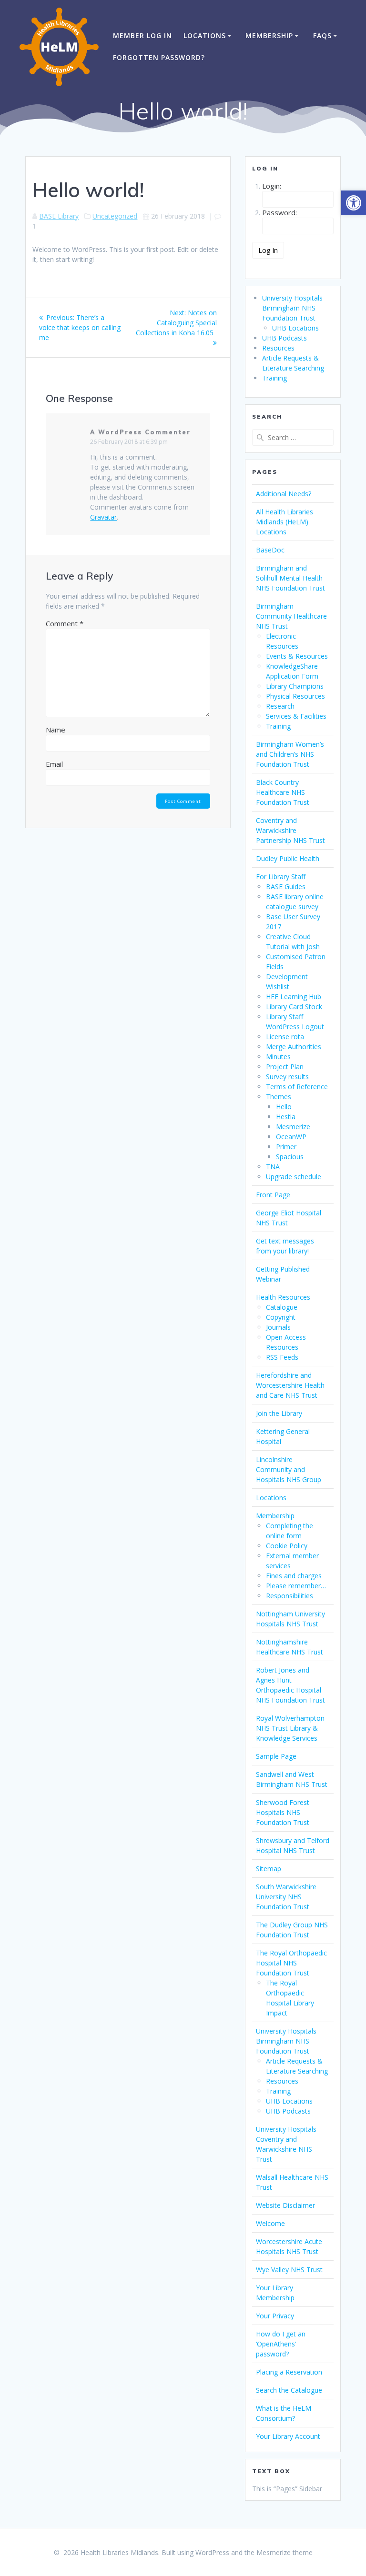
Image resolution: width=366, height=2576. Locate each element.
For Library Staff (281, 877)
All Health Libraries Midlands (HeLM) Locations (285, 522)
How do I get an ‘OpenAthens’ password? (281, 2344)
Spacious (290, 1157)
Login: (272, 186)
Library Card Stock (294, 1007)
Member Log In (142, 35)
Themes (279, 1097)
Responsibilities (290, 1596)
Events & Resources (297, 656)
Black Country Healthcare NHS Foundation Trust (283, 792)
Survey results (287, 1077)
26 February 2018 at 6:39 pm (129, 442)
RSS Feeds (282, 1357)
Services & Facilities (296, 716)
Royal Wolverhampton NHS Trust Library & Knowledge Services (290, 1728)
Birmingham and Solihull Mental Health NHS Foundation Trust (290, 578)
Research (280, 706)
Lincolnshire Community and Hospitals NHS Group (289, 1469)
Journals (278, 1327)
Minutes (278, 1057)
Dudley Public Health (288, 858)
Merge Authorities (294, 1047)
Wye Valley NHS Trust (289, 2270)
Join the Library (279, 1413)
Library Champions (295, 686)
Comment (65, 623)
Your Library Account (288, 2436)
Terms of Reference (297, 1087)
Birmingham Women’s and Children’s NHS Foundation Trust (290, 754)
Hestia (286, 1117)
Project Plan (285, 1067)
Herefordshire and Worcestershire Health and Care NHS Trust (290, 1385)
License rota (285, 1037)
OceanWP (291, 1137)
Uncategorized (115, 216)
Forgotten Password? (159, 57)
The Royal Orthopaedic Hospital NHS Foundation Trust (291, 1963)
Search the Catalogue (289, 2390)
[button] (354, 203)
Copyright (281, 1317)
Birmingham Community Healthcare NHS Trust (291, 616)
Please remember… (296, 1586)
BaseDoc (270, 550)
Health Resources (283, 1297)
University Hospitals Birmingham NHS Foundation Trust (292, 308)
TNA (273, 1167)
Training (274, 378)
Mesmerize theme (285, 2552)
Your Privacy (275, 2316)
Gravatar (103, 517)
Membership (269, 35)
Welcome (270, 2223)
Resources (278, 348)
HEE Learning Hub (294, 997)
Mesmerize (293, 1127)
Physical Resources (295, 696)
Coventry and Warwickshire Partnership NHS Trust (290, 830)
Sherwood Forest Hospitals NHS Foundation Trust (283, 1812)
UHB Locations (295, 328)
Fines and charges (294, 1576)
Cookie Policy (287, 1546)
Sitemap (269, 1869)
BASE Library (59, 216)
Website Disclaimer (285, 2205)
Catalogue (282, 1307)
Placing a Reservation (289, 2372)
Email (54, 764)
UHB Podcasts (285, 338)
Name (56, 730)
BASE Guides (286, 887)
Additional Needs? (284, 494)
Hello (284, 1107)
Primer (286, 1147)
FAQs (322, 35)
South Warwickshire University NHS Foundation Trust (286, 1897)
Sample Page (276, 1756)
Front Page (273, 1195)
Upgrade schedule (294, 1177)
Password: (280, 212)
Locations (205, 35)
